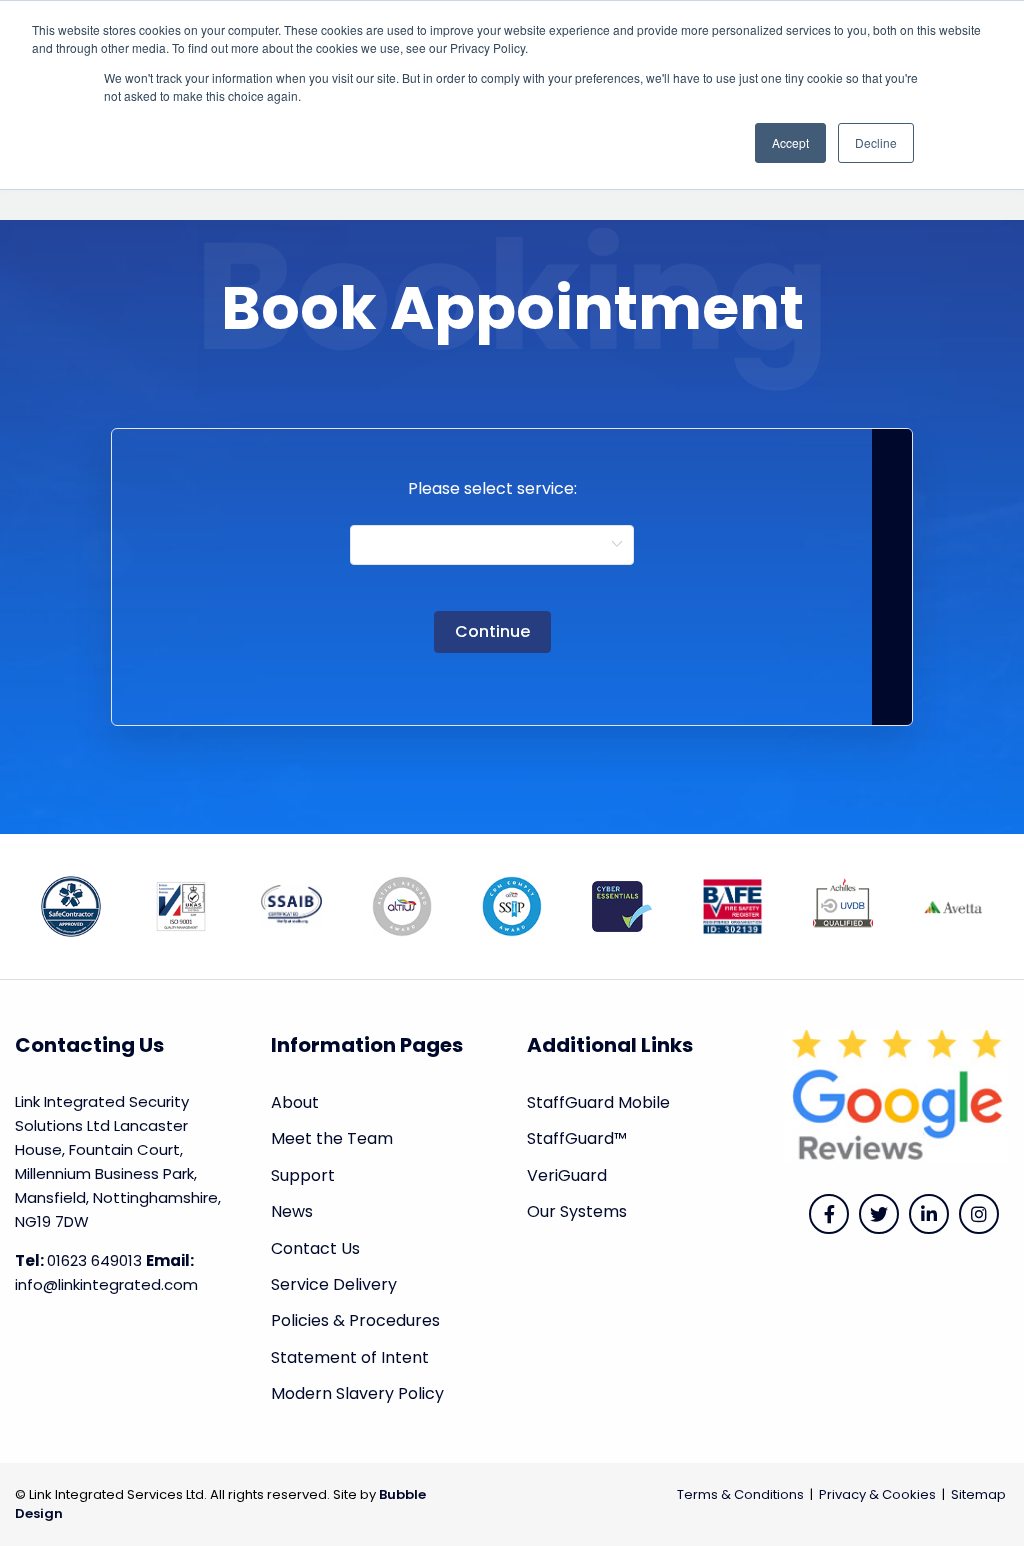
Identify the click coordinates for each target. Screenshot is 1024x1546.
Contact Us (315, 1248)
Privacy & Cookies (877, 1494)
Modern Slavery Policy (357, 1393)
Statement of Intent (350, 1357)
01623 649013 (94, 1260)
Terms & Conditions (740, 1494)
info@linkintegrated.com (106, 1284)
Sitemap (978, 1494)
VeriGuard (567, 1175)
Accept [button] (790, 142)
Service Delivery (334, 1284)
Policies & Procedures (355, 1320)
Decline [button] (876, 142)
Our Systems (577, 1211)
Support (303, 1175)
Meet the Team (332, 1138)
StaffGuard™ (577, 1138)
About (295, 1102)
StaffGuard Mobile (598, 1102)
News (292, 1211)
